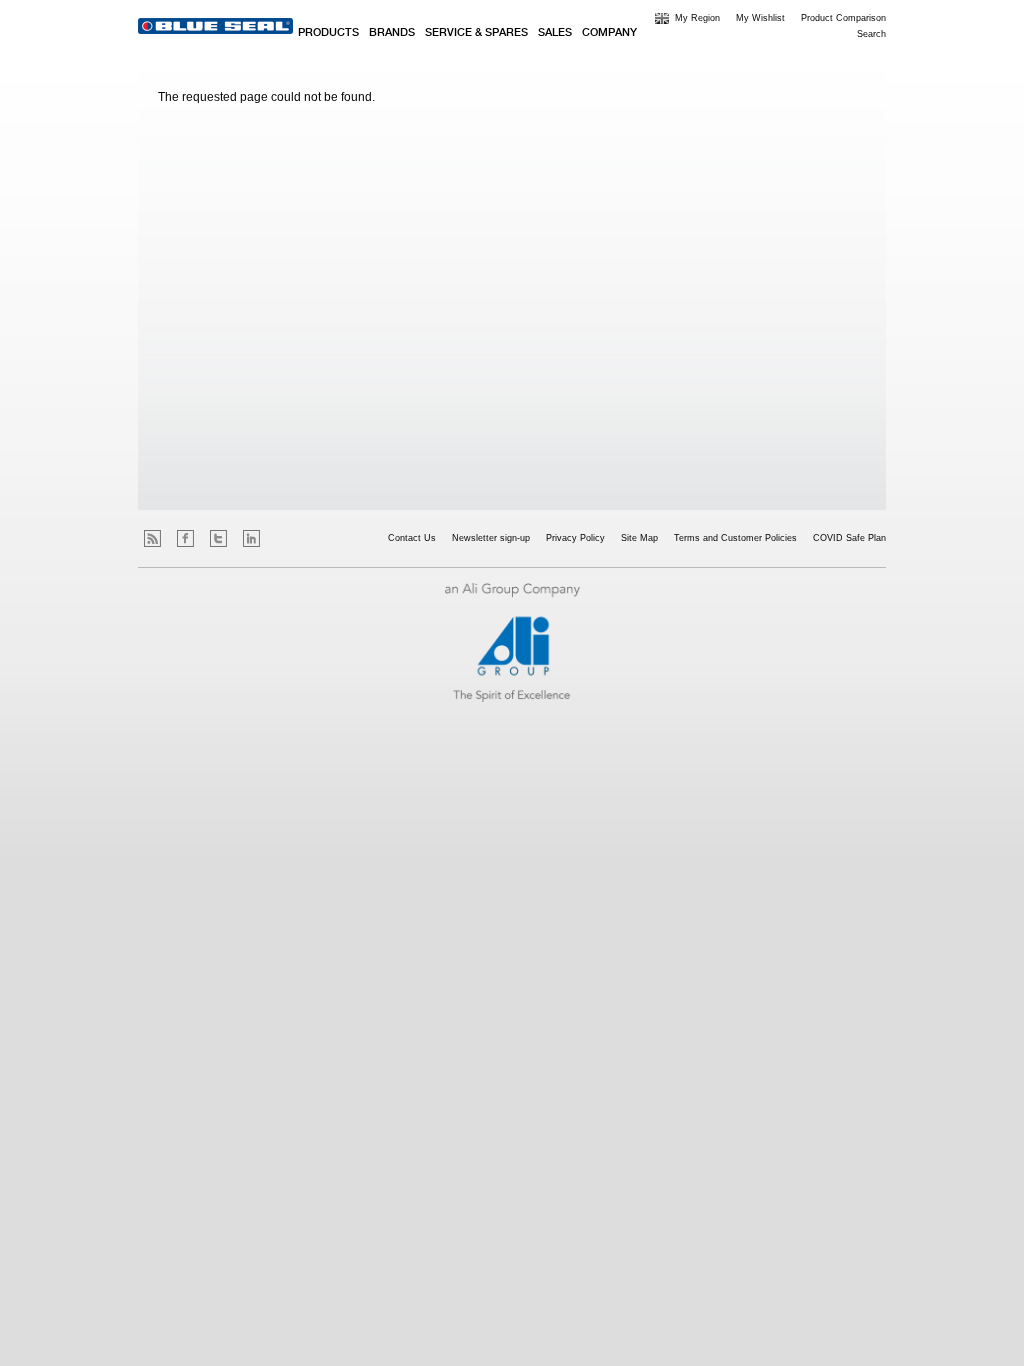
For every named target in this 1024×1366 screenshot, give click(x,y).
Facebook (185, 538)
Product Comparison (843, 18)
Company (609, 33)
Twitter (218, 538)
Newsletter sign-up (491, 538)
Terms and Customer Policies (735, 538)
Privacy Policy (575, 538)
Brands (392, 33)
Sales (555, 33)
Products (328, 33)
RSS (152, 538)
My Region (697, 18)
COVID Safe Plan (849, 538)
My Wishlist (760, 18)
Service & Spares (476, 33)
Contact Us (412, 538)
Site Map (639, 538)
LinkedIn (251, 538)
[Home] (215, 26)
